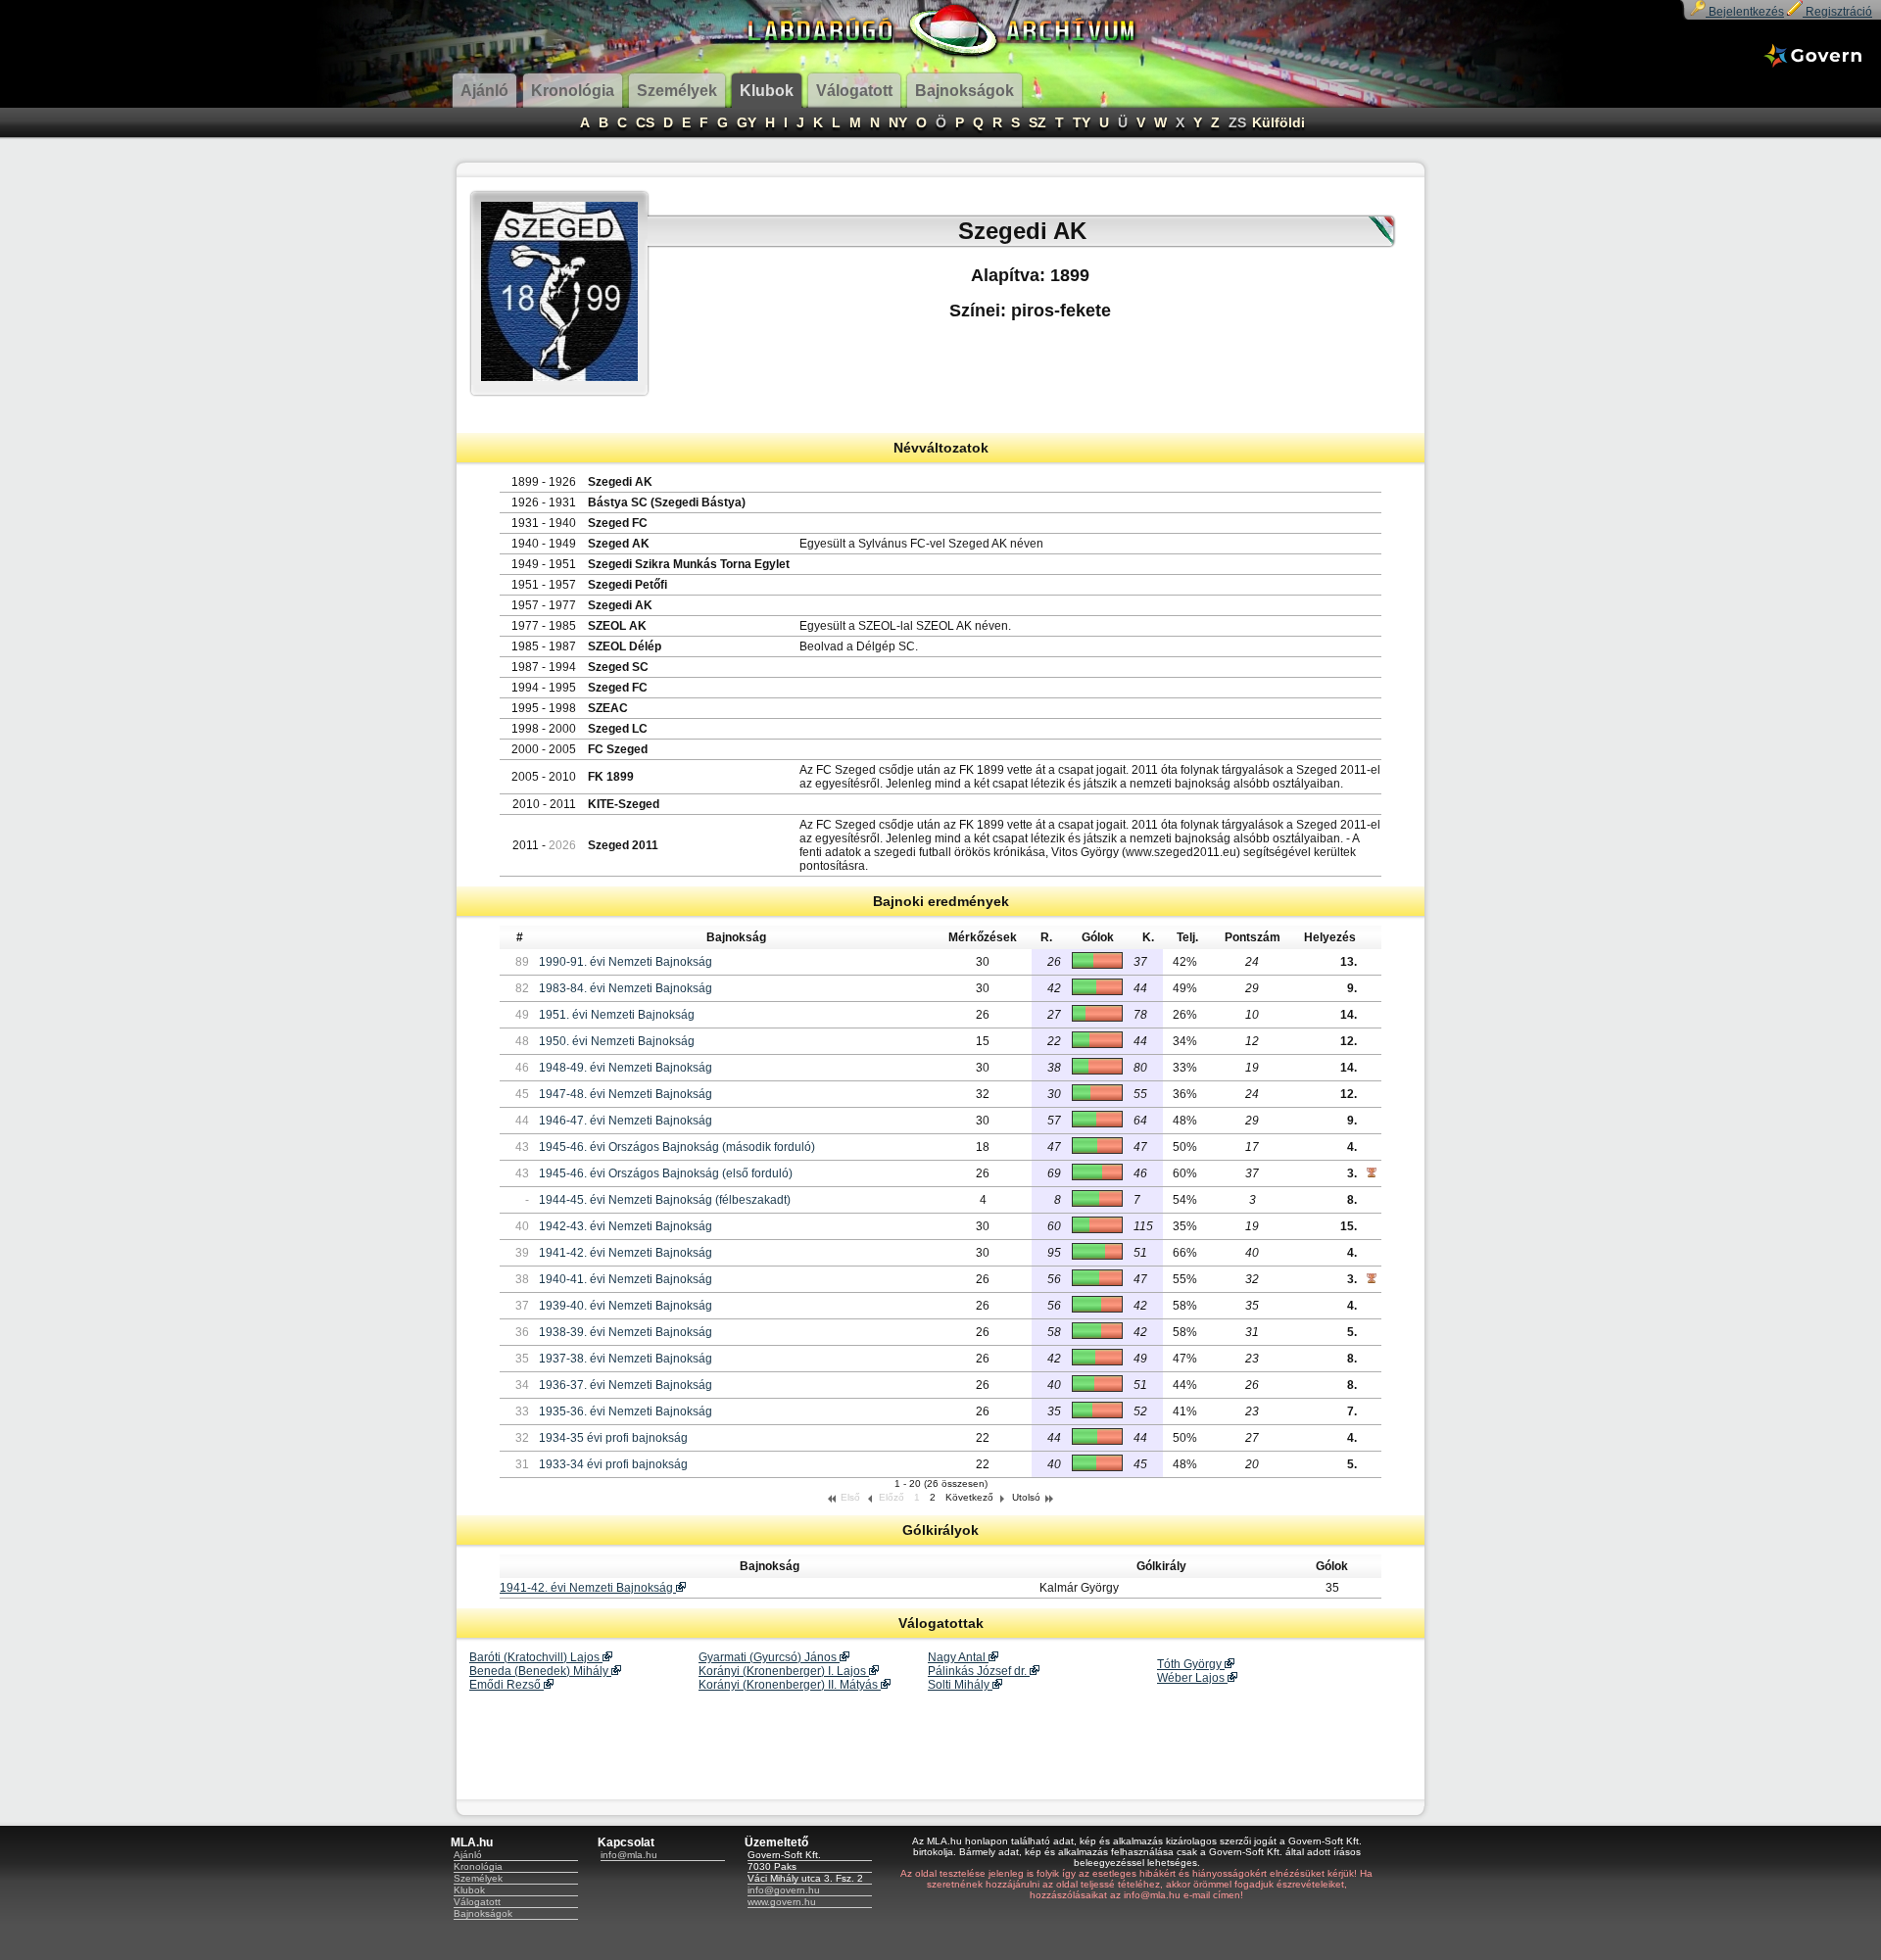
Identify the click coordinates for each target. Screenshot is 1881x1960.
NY (898, 122)
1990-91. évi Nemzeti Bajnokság (626, 962)
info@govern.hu (784, 1890)
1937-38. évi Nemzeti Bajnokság (626, 1359)
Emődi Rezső (506, 1685)
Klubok (469, 1890)
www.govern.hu (782, 1902)
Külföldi (1278, 122)
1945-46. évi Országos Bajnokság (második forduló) (677, 1147)
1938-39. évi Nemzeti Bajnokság (626, 1332)
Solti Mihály (960, 1685)
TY (1082, 122)
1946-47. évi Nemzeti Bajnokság (626, 1121)
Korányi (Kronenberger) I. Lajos (784, 1671)
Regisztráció (1837, 12)
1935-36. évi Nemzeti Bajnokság (626, 1411)
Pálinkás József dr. (979, 1671)
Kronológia (478, 1866)
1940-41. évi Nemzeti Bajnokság (626, 1279)
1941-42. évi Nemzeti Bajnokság (626, 1253)
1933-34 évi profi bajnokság (613, 1464)
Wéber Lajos (1192, 1678)
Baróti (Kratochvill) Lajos (536, 1657)
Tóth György (1191, 1664)
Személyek (478, 1878)
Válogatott (477, 1902)
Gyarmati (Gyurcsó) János (769, 1657)
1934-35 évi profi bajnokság (613, 1438)
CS (645, 122)
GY (747, 122)
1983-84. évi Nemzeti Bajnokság (626, 988)
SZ (1037, 122)
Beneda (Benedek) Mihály (540, 1671)
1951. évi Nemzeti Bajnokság (617, 1015)
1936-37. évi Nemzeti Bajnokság (626, 1385)
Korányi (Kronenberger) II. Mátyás (790, 1685)
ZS (1237, 122)
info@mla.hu (629, 1855)
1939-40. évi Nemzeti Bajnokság (626, 1306)
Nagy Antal (958, 1657)
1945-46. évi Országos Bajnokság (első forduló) (666, 1173)
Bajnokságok (483, 1913)
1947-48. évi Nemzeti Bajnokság (626, 1094)
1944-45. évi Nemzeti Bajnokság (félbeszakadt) (665, 1200)
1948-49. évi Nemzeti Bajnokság (626, 1068)
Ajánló (468, 1855)
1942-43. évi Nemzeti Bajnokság (626, 1226)
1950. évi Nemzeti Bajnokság (617, 1041)
